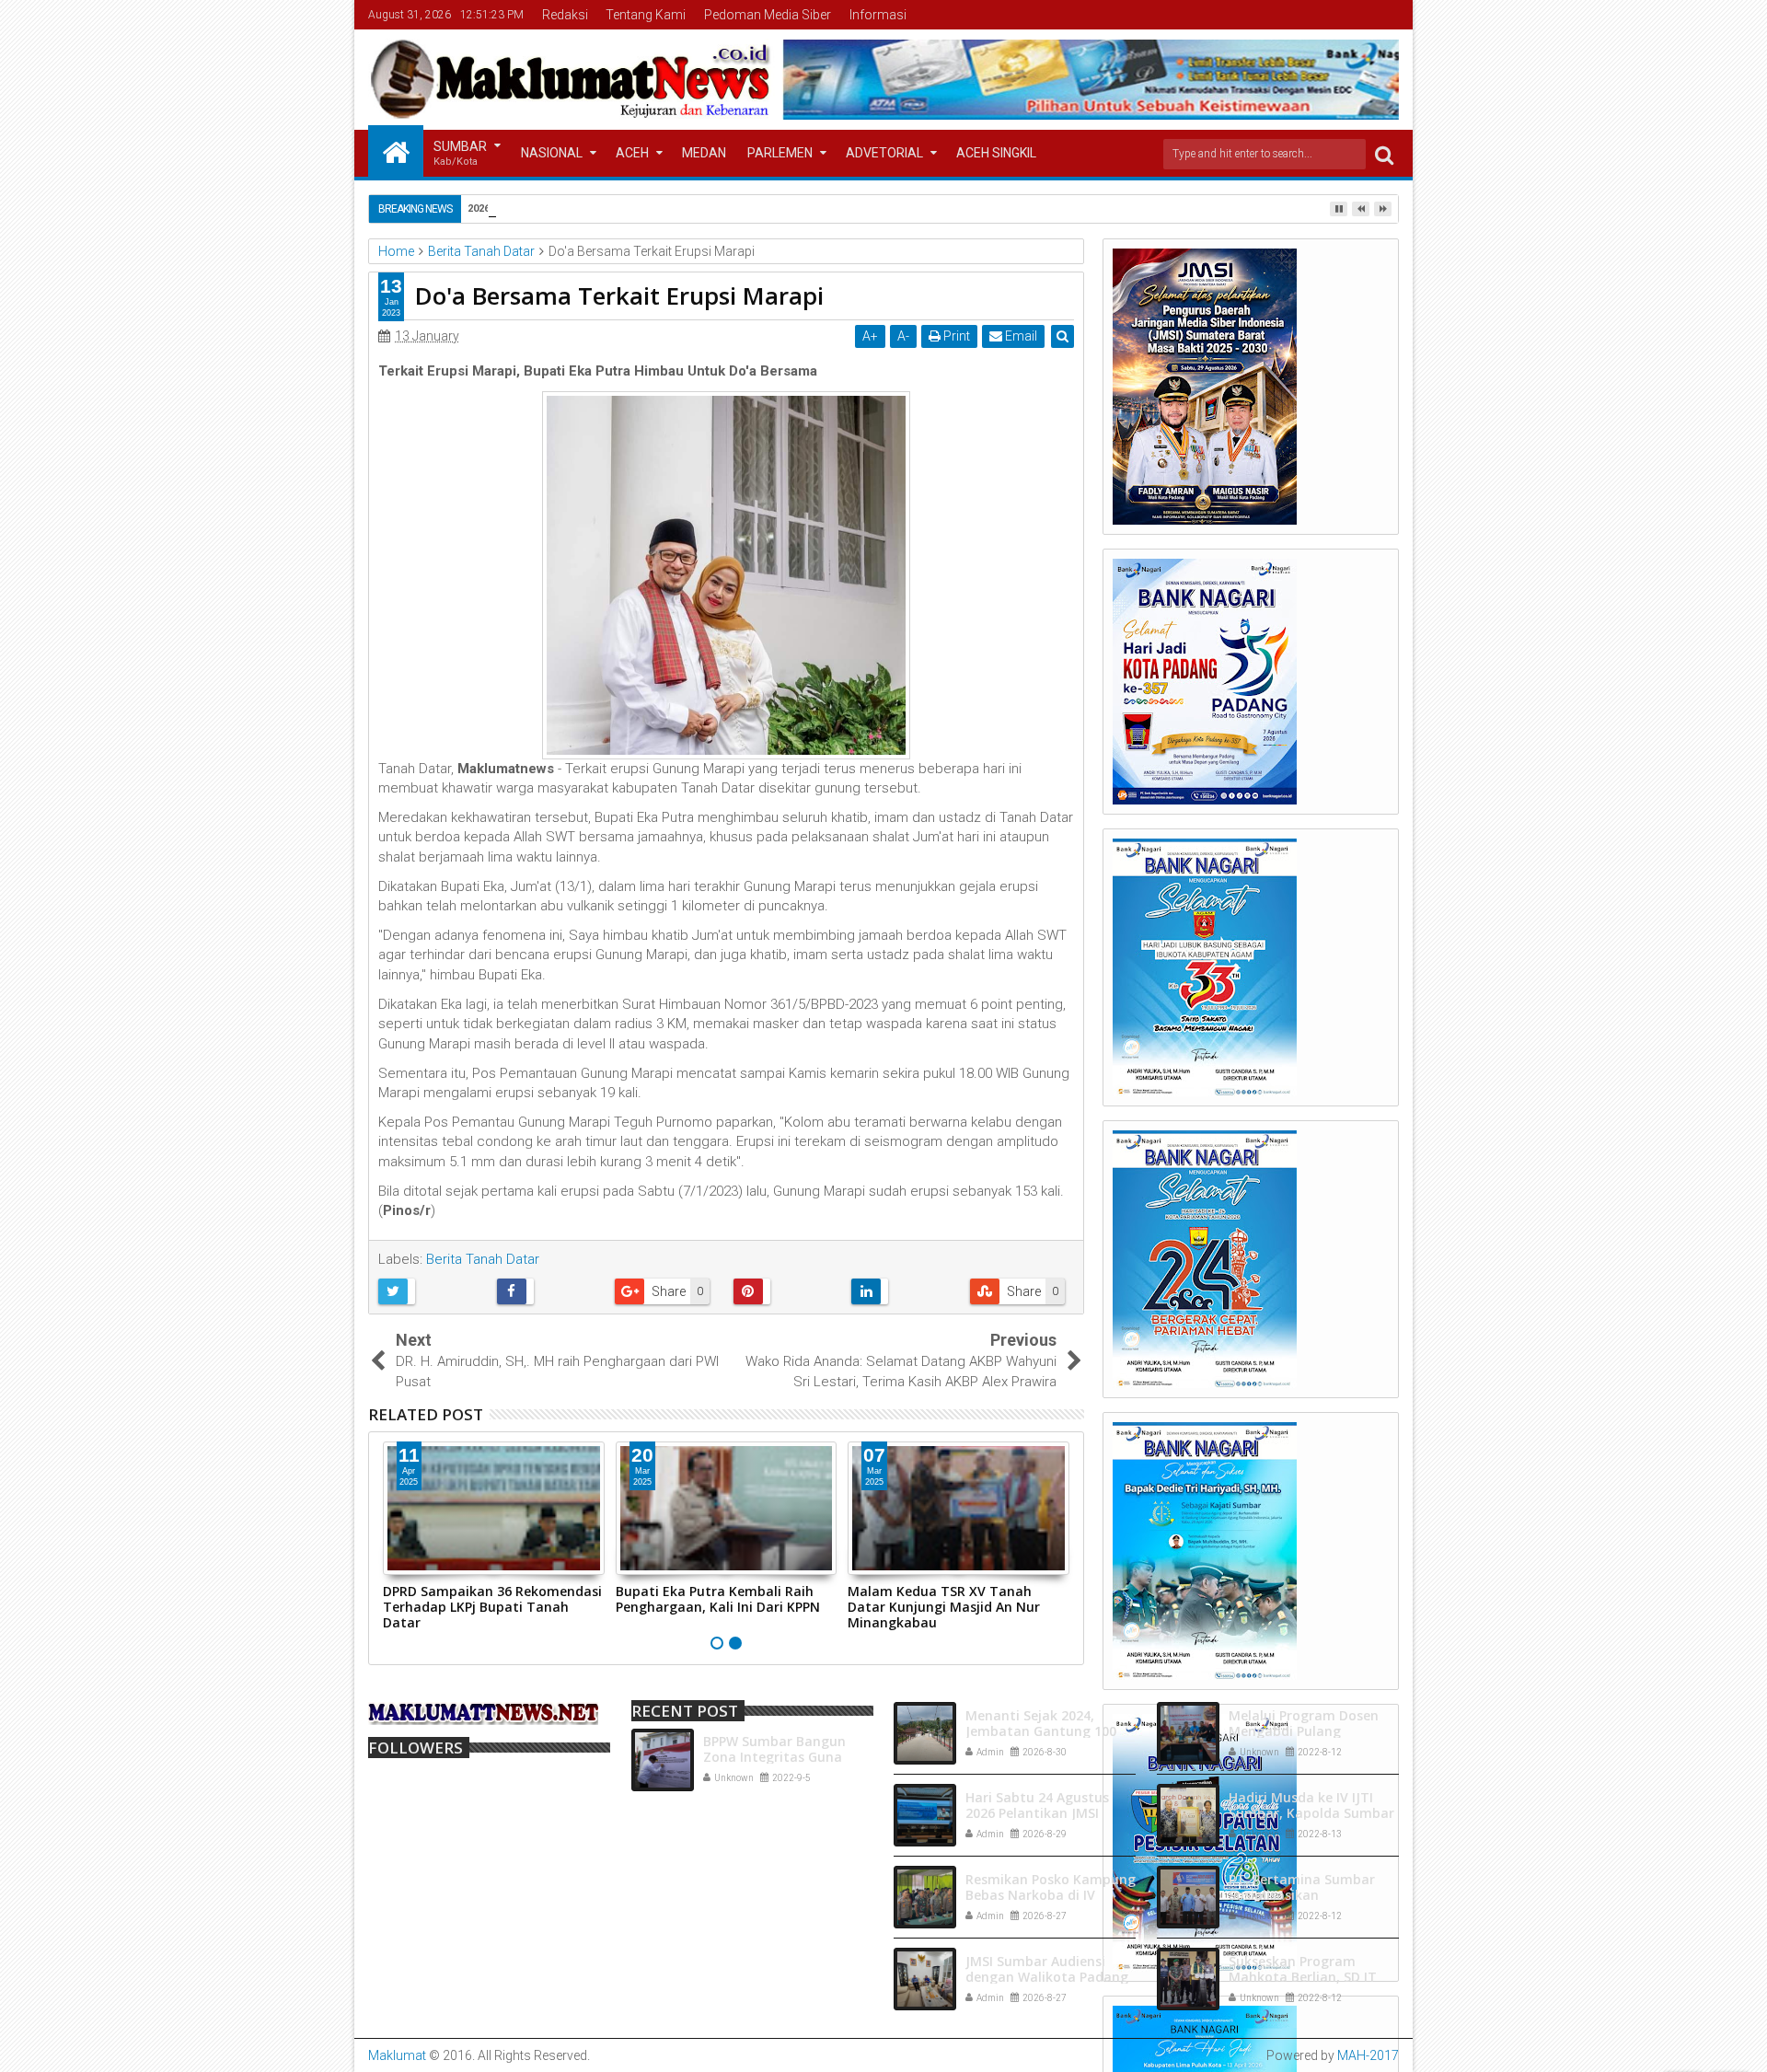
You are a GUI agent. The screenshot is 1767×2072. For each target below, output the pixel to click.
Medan (704, 153)
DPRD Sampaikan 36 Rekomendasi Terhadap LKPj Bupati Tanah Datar (492, 1607)
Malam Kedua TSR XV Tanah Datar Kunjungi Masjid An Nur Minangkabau (944, 1607)
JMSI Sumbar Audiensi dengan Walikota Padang (1047, 1969)
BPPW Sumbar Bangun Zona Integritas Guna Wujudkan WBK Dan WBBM (788, 1757)
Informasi (878, 15)
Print (955, 336)
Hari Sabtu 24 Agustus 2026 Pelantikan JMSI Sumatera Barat (1037, 1813)
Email (1020, 336)
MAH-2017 (1368, 2055)
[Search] (1384, 154)
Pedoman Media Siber (768, 15)
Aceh (632, 153)
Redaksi (565, 15)
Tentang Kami (646, 15)
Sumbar (460, 153)
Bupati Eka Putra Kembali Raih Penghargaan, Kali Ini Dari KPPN (718, 1599)
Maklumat (397, 2055)
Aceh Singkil (996, 153)
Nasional (552, 153)
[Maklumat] (396, 151)
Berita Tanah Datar (483, 1259)
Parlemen (780, 153)
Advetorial (884, 153)
